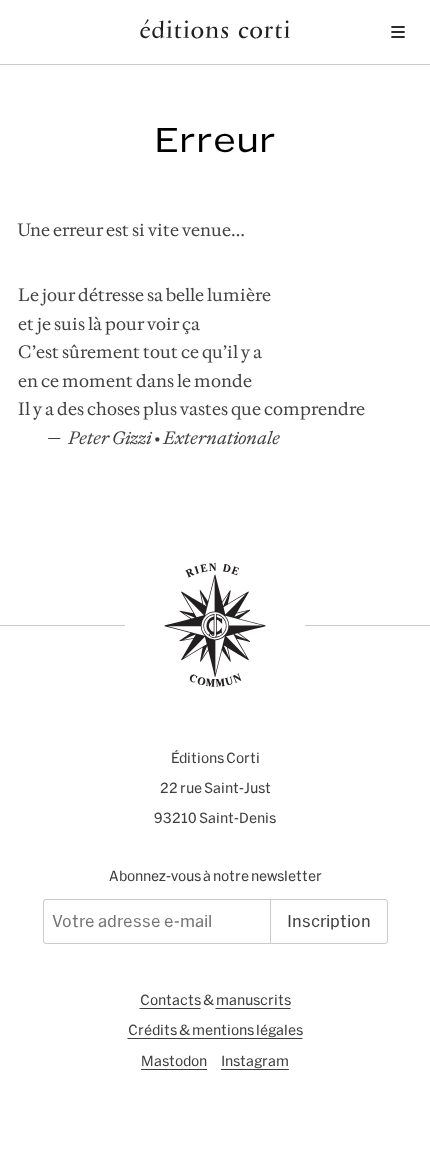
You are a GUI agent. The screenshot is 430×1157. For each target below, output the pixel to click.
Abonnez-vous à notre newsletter (215, 876)
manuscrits (253, 1000)
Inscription (329, 921)
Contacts (170, 1000)
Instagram (255, 1061)
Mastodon (174, 1061)
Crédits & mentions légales (215, 1030)
